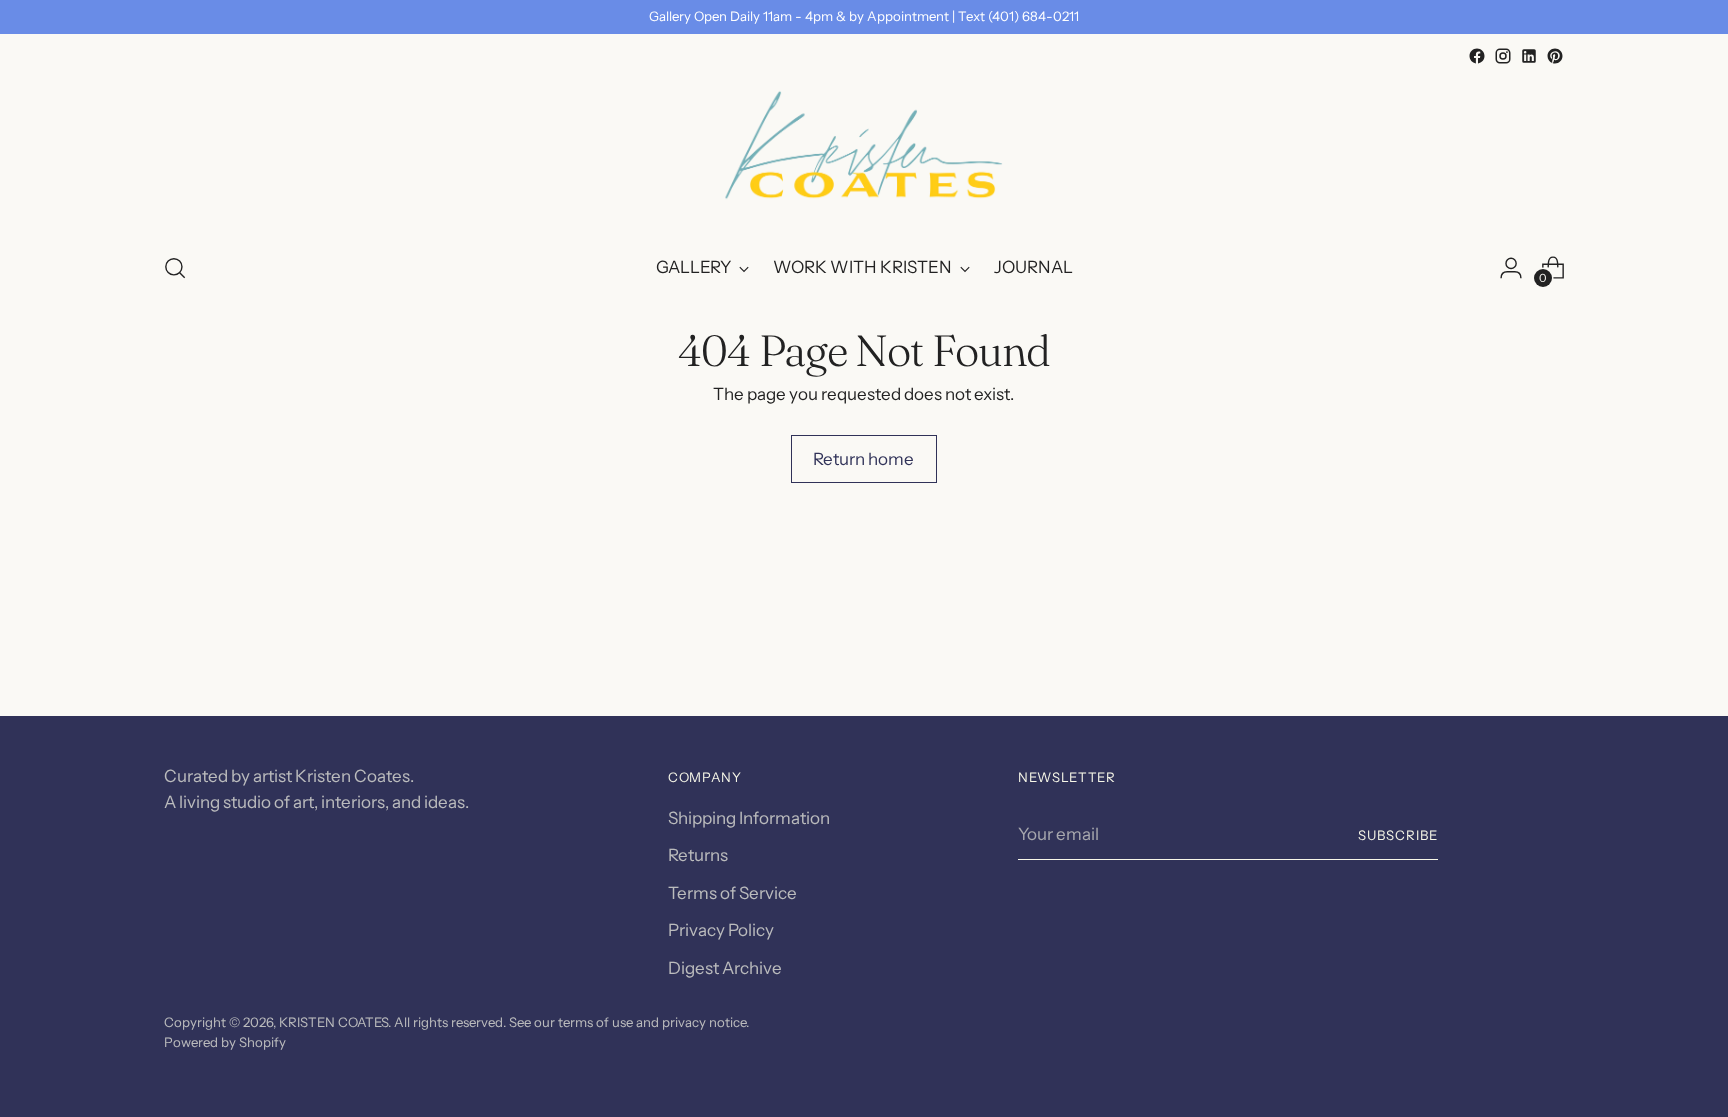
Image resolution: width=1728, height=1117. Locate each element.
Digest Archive (725, 968)
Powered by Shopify (225, 1042)
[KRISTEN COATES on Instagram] (1503, 56)
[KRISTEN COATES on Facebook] (1477, 56)
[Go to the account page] (1511, 268)
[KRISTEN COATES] (864, 152)
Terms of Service (732, 893)
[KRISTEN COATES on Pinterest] (1555, 56)
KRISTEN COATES (333, 1022)
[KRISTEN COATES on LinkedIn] (1529, 56)
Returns (698, 855)
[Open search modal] (175, 268)
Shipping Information (749, 818)
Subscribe (1398, 835)
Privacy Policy (721, 930)
